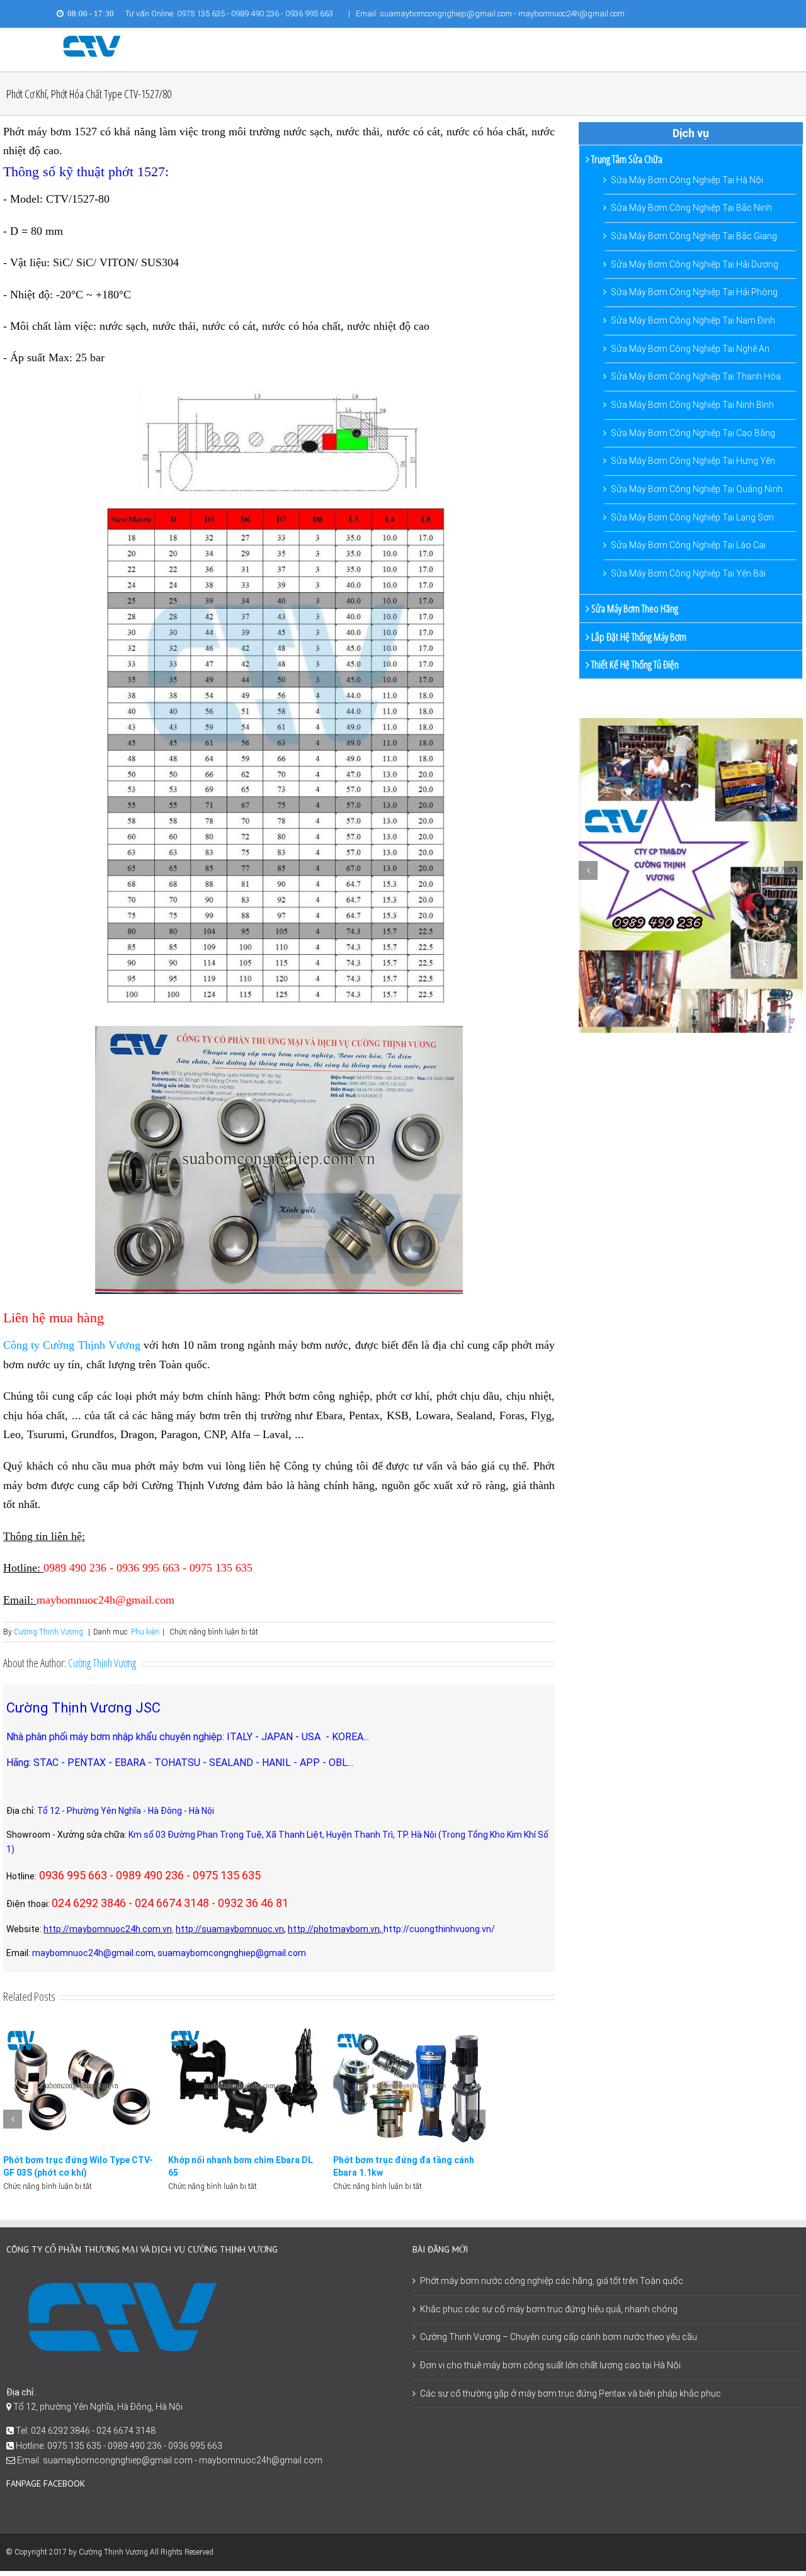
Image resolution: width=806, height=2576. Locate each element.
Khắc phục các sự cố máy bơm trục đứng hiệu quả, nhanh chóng (549, 2309)
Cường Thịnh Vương (48, 1632)
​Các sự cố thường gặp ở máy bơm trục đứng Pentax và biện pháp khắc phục (570, 2393)
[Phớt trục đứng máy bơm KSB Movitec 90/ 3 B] (409, 2085)
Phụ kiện (145, 1632)
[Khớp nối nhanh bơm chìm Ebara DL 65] (79, 2085)
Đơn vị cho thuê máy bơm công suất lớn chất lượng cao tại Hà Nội (550, 2365)
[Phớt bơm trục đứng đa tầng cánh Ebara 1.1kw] (244, 2085)
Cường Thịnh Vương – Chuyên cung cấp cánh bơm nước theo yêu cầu (559, 2337)
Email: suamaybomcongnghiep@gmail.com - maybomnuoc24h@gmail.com (490, 14)
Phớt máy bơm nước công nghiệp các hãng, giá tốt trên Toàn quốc (552, 2281)
